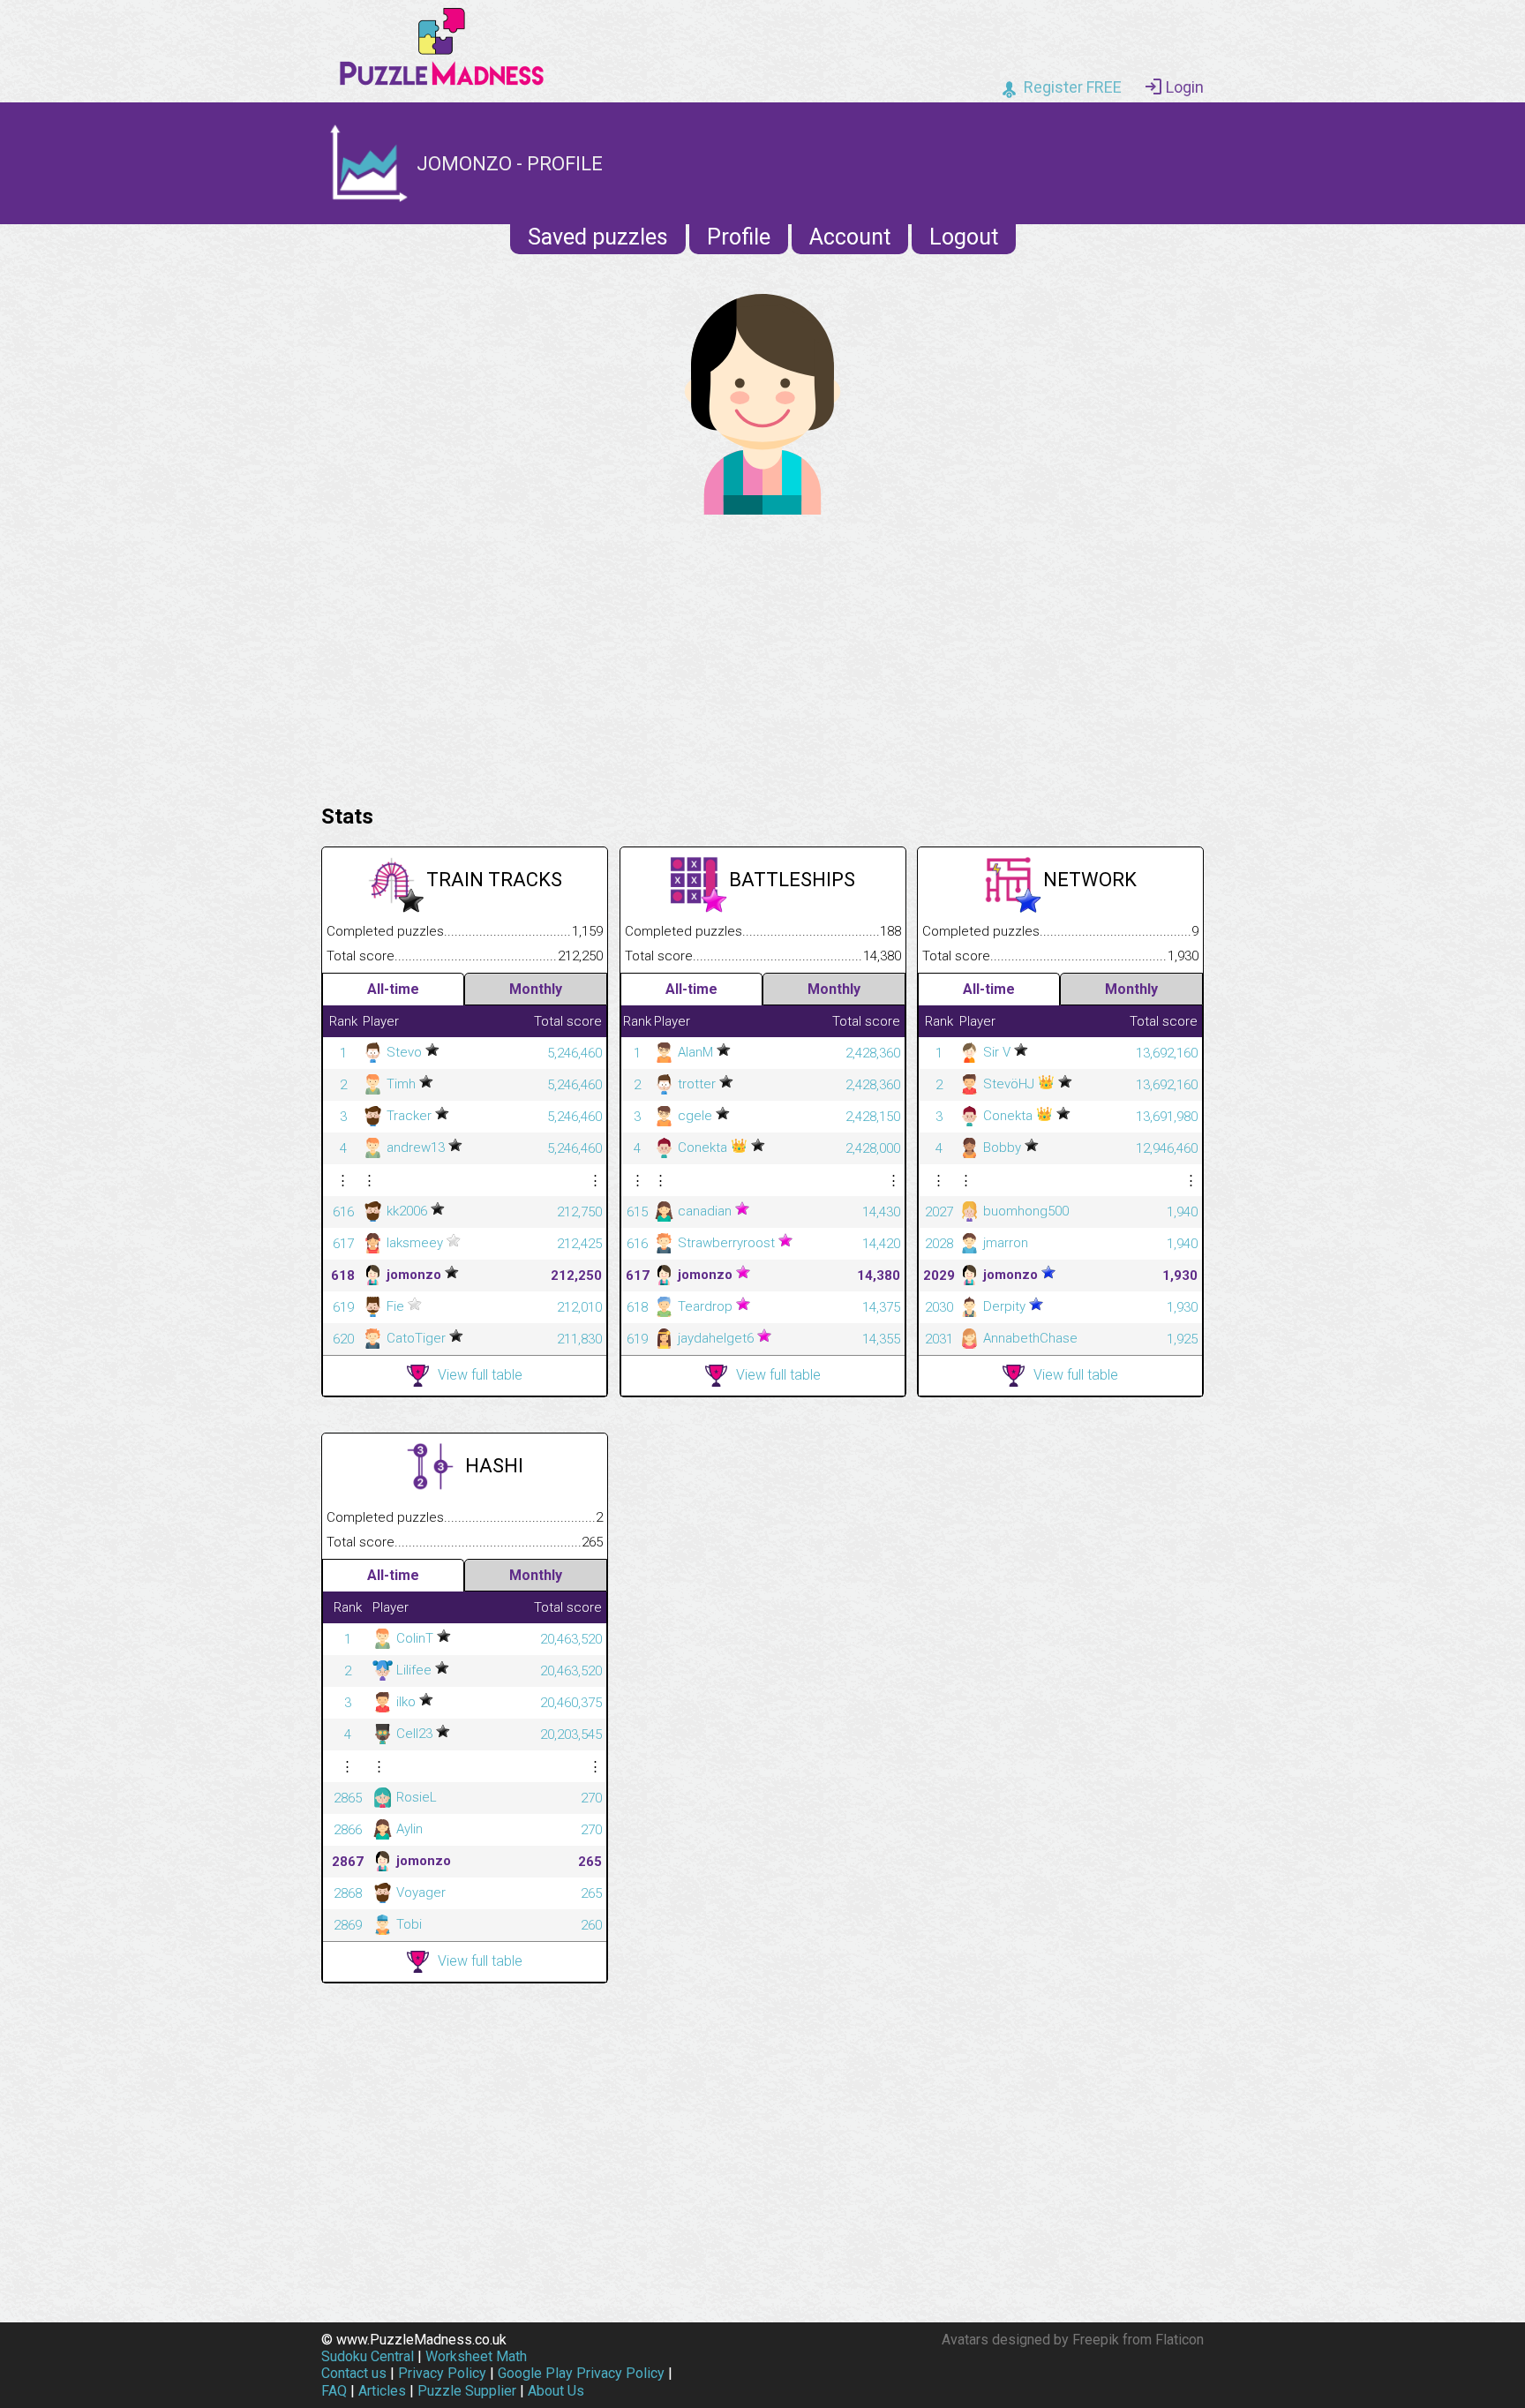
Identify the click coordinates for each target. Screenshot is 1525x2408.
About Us (556, 2391)
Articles (382, 2391)
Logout (964, 237)
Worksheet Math (476, 2356)
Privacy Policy (442, 2373)
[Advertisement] (762, 655)
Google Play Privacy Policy (581, 2373)
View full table (480, 1375)
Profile (739, 237)
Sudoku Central (368, 2356)
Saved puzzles (598, 237)
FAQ (334, 2391)
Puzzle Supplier (467, 2391)
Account (850, 237)
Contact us (354, 2373)
